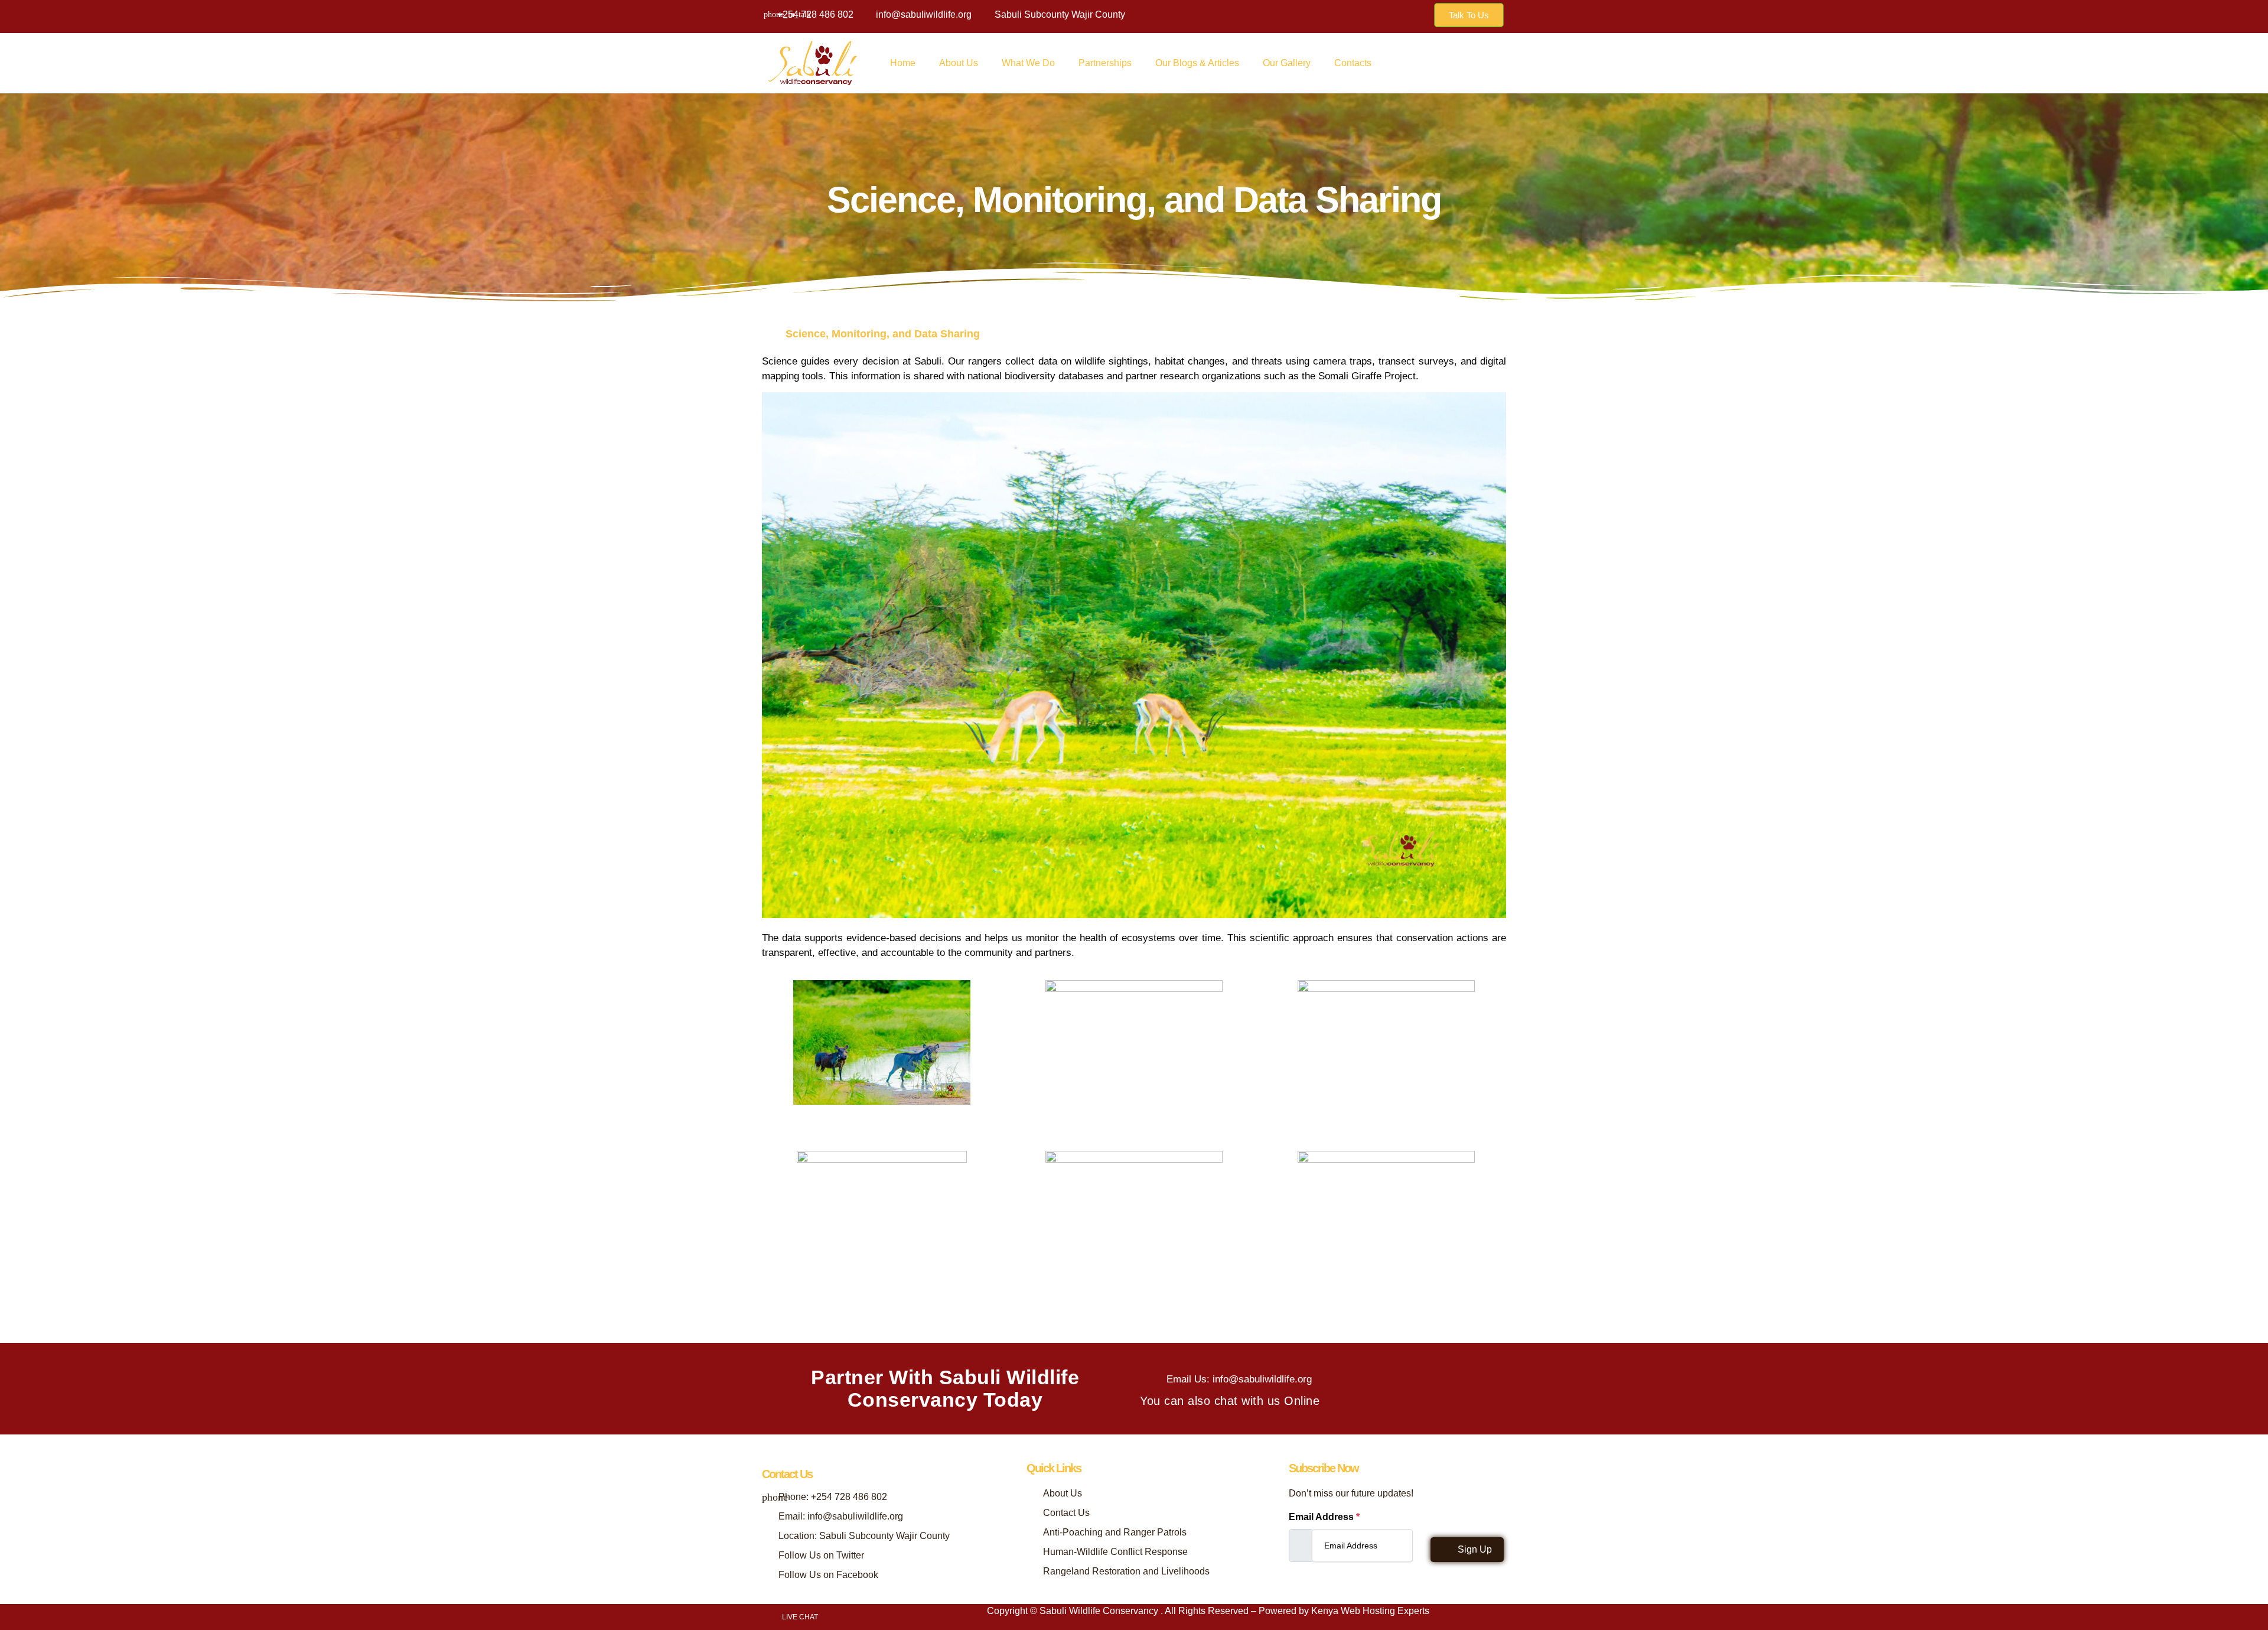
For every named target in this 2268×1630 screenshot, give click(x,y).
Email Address (1324, 1517)
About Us (959, 63)
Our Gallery (1287, 63)
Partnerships (1105, 63)
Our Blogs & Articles (1197, 63)
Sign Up (1474, 1549)
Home (903, 63)
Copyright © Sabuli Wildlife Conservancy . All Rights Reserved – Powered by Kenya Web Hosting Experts (1208, 1611)
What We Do (1028, 63)
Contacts (1353, 63)
